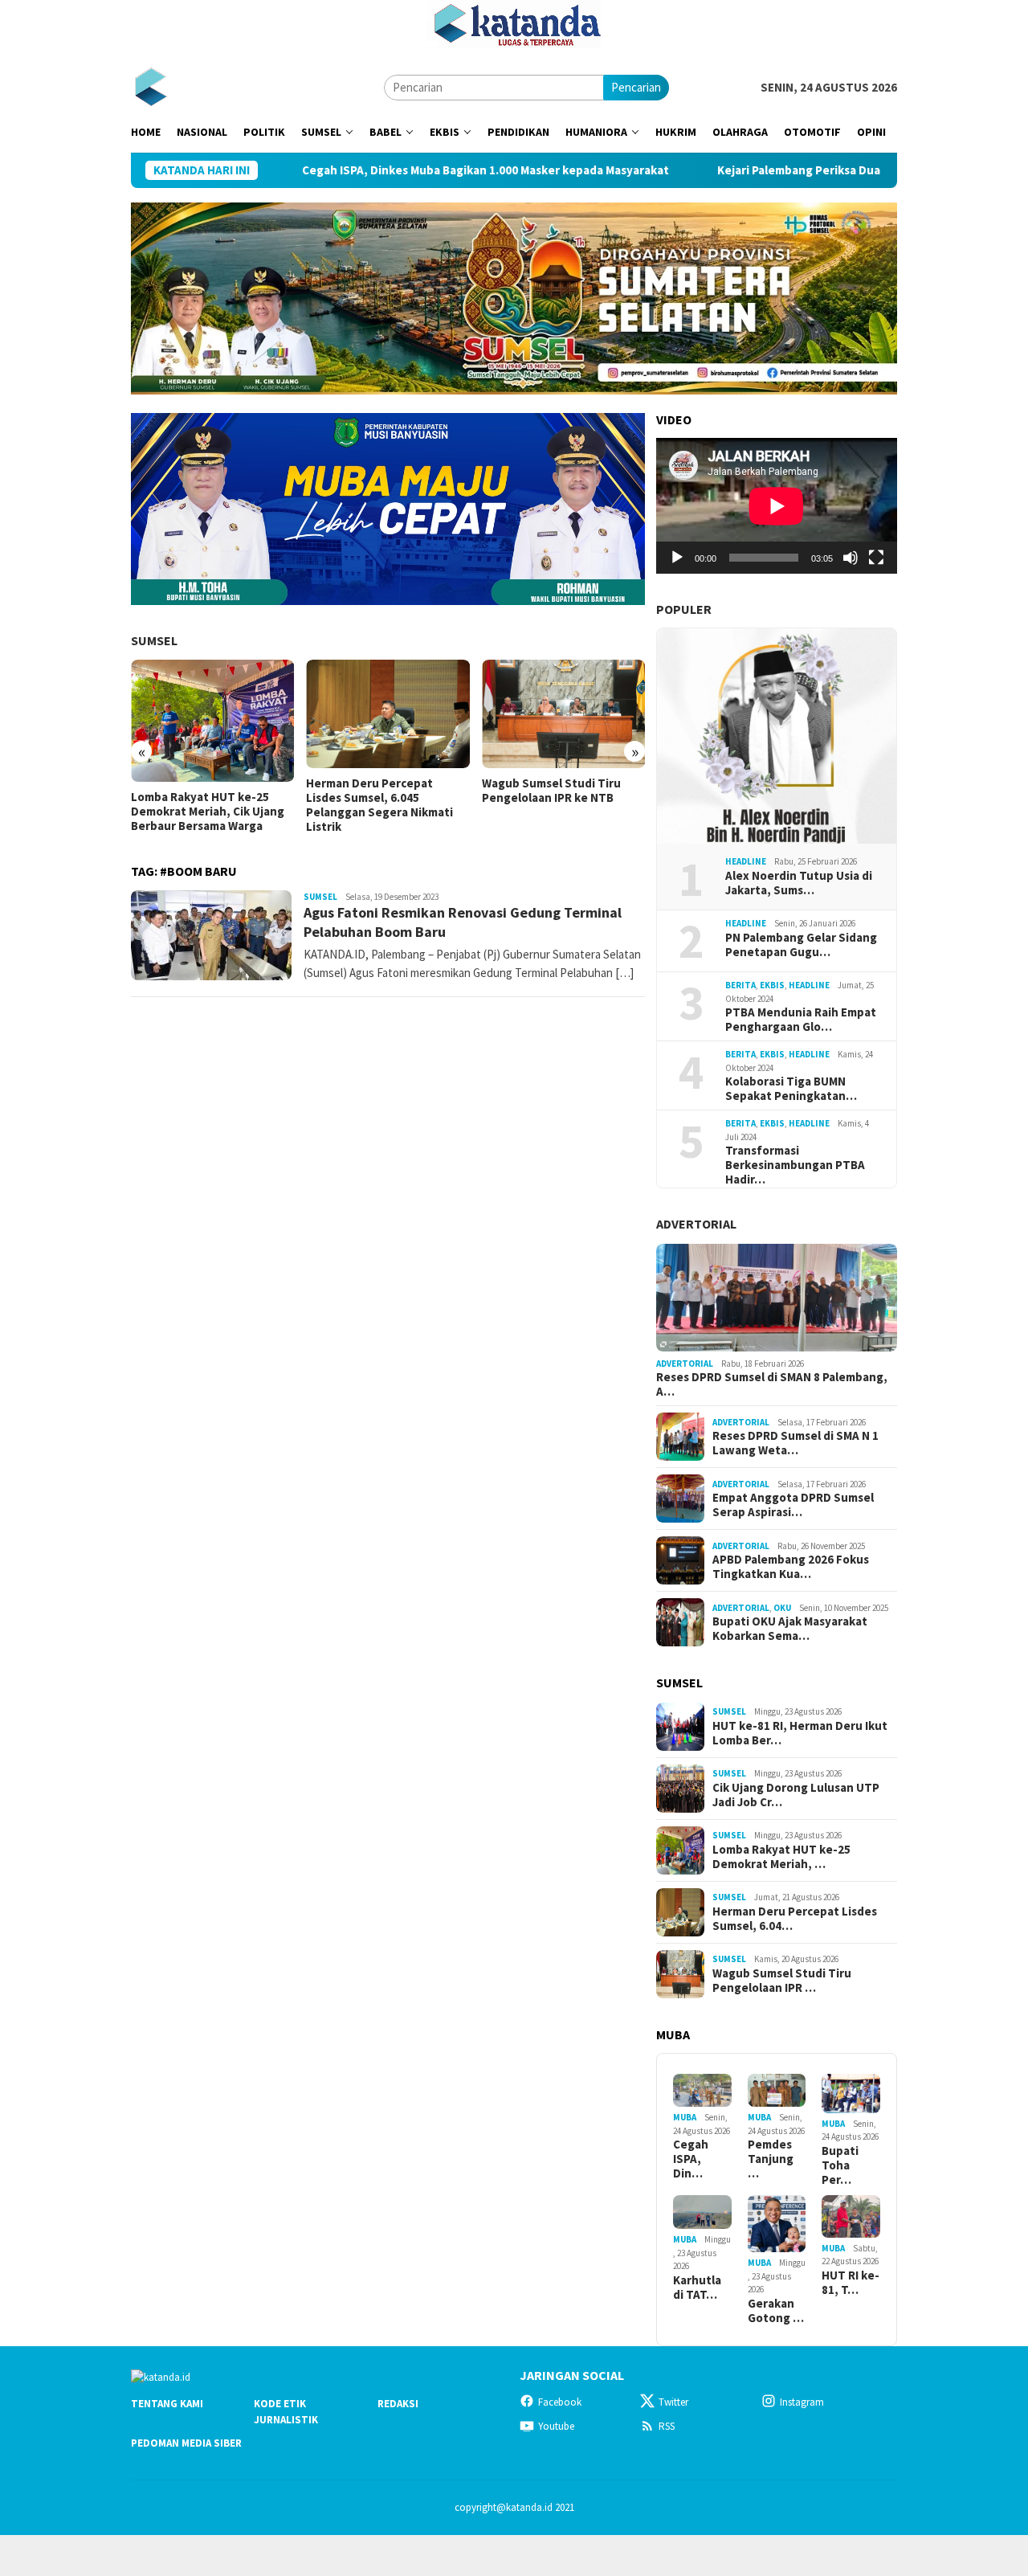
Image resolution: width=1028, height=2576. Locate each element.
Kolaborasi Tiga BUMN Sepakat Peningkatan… (791, 1089)
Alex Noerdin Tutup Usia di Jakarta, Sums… (799, 883)
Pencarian (636, 87)
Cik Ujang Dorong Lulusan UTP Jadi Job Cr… (796, 1795)
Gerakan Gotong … (776, 2311)
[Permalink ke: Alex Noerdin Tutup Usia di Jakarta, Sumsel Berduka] (777, 736)
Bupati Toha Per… (840, 2165)
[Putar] (677, 558)
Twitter (673, 2402)
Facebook (560, 2402)
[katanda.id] (151, 86)
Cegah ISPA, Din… (691, 2159)
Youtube (556, 2426)
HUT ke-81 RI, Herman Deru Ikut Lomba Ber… (800, 1733)
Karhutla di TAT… (697, 2288)
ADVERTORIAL (696, 1224)
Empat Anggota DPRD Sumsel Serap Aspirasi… (793, 1505)
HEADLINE (746, 861)
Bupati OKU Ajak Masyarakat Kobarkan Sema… (790, 1629)
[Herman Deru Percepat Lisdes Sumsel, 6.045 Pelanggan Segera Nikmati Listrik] (388, 714)
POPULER (684, 609)
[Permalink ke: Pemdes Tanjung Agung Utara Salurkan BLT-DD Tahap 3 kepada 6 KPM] (777, 2090)
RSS (667, 2426)
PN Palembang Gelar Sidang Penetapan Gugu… (801, 945)
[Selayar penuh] (876, 558)
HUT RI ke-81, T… (851, 2283)
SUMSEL (154, 640)
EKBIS (772, 985)
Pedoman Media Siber (186, 2443)
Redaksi (398, 2404)
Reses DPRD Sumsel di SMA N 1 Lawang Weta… (795, 1443)
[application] (777, 506)
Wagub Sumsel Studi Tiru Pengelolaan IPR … (782, 1981)
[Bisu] (851, 558)
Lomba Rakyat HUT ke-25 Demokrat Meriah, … (781, 1857)
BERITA (740, 985)
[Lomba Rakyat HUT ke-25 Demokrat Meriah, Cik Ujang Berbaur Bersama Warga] (212, 721)
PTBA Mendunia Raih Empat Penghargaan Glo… (801, 1020)
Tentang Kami (167, 2404)
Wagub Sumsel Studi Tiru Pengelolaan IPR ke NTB (551, 791)
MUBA (685, 2117)
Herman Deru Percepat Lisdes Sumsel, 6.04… (795, 1919)
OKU (782, 1608)
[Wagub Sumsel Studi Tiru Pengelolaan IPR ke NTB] (563, 714)
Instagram (802, 2402)
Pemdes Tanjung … (771, 2159)
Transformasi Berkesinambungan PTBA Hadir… (795, 1165)
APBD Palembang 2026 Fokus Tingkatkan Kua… (791, 1567)
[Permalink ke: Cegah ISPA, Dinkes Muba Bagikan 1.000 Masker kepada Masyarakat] (702, 2090)
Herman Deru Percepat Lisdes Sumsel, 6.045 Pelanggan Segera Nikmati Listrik (379, 805)
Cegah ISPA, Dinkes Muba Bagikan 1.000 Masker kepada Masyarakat (396, 170)
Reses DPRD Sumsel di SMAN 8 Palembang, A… (772, 1384)
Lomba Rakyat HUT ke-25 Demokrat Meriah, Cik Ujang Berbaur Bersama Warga (208, 812)
